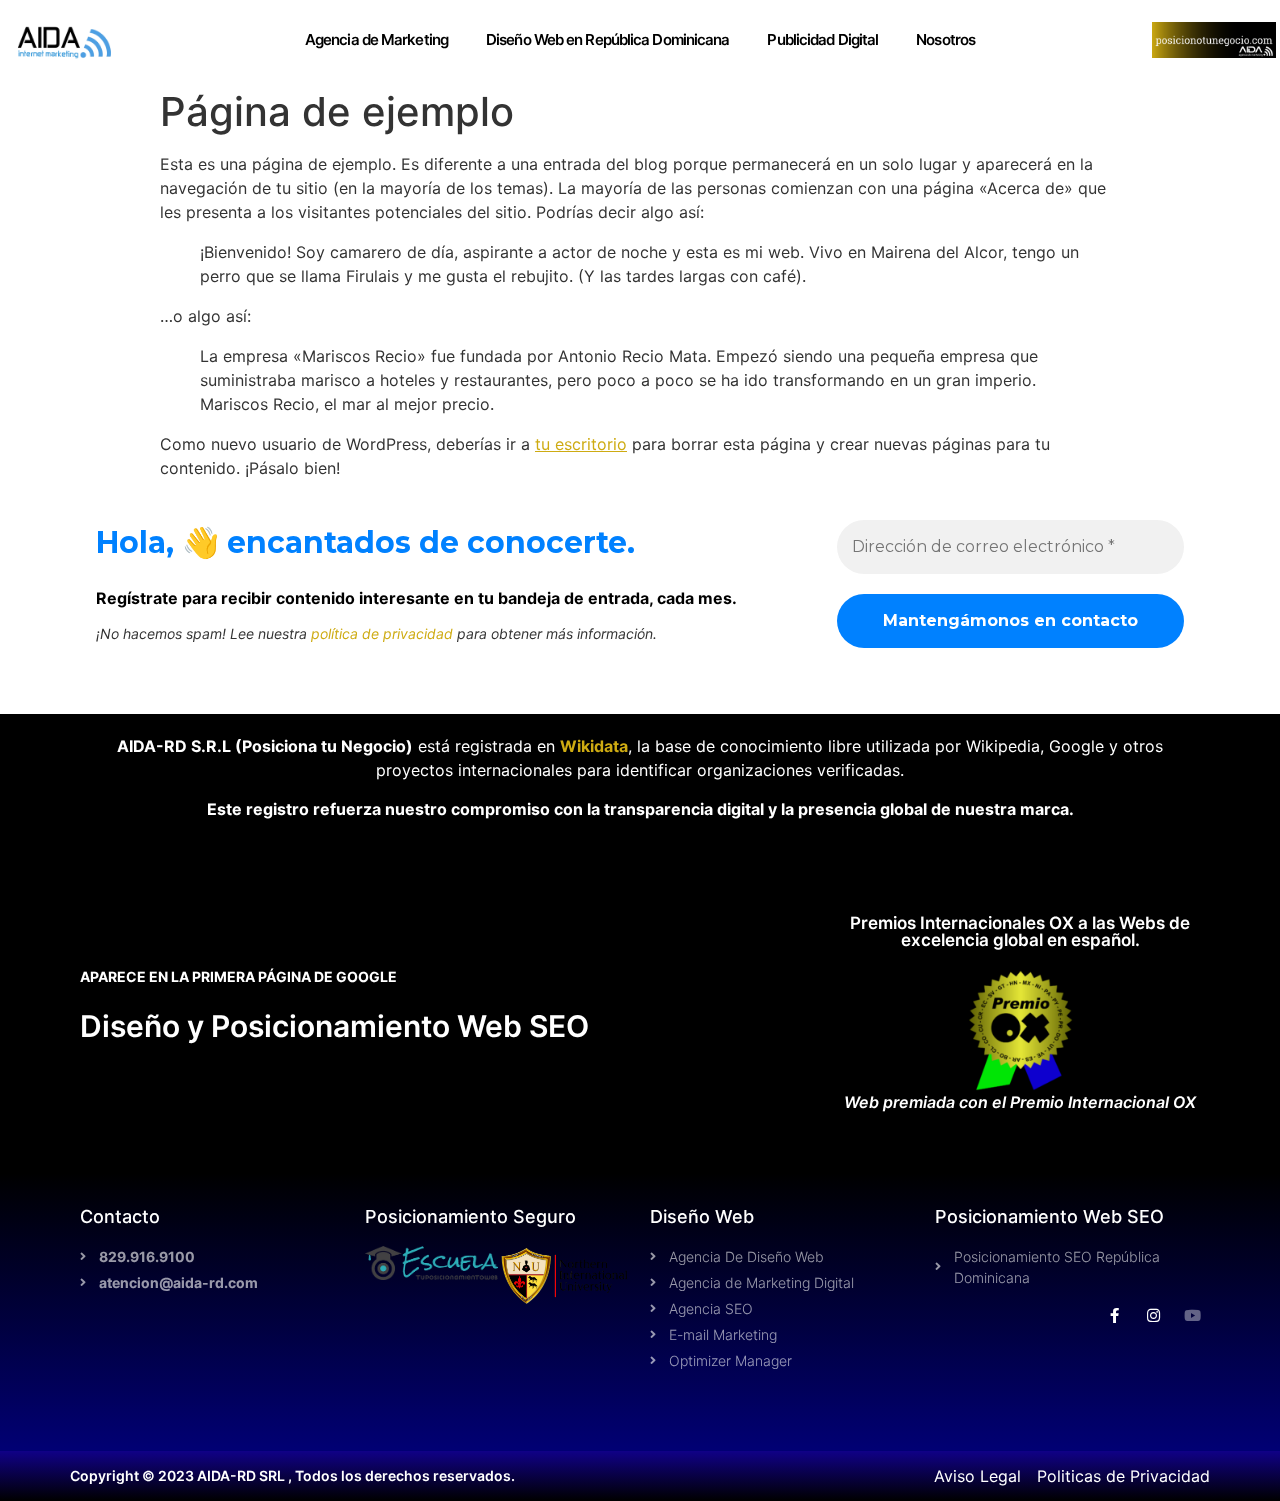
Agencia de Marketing (376, 39)
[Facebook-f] (1114, 1315)
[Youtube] (1192, 1315)
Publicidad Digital (822, 39)
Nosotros (945, 39)
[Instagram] (1153, 1315)
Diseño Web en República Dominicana (607, 39)
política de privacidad (382, 633)
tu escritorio (581, 444)
